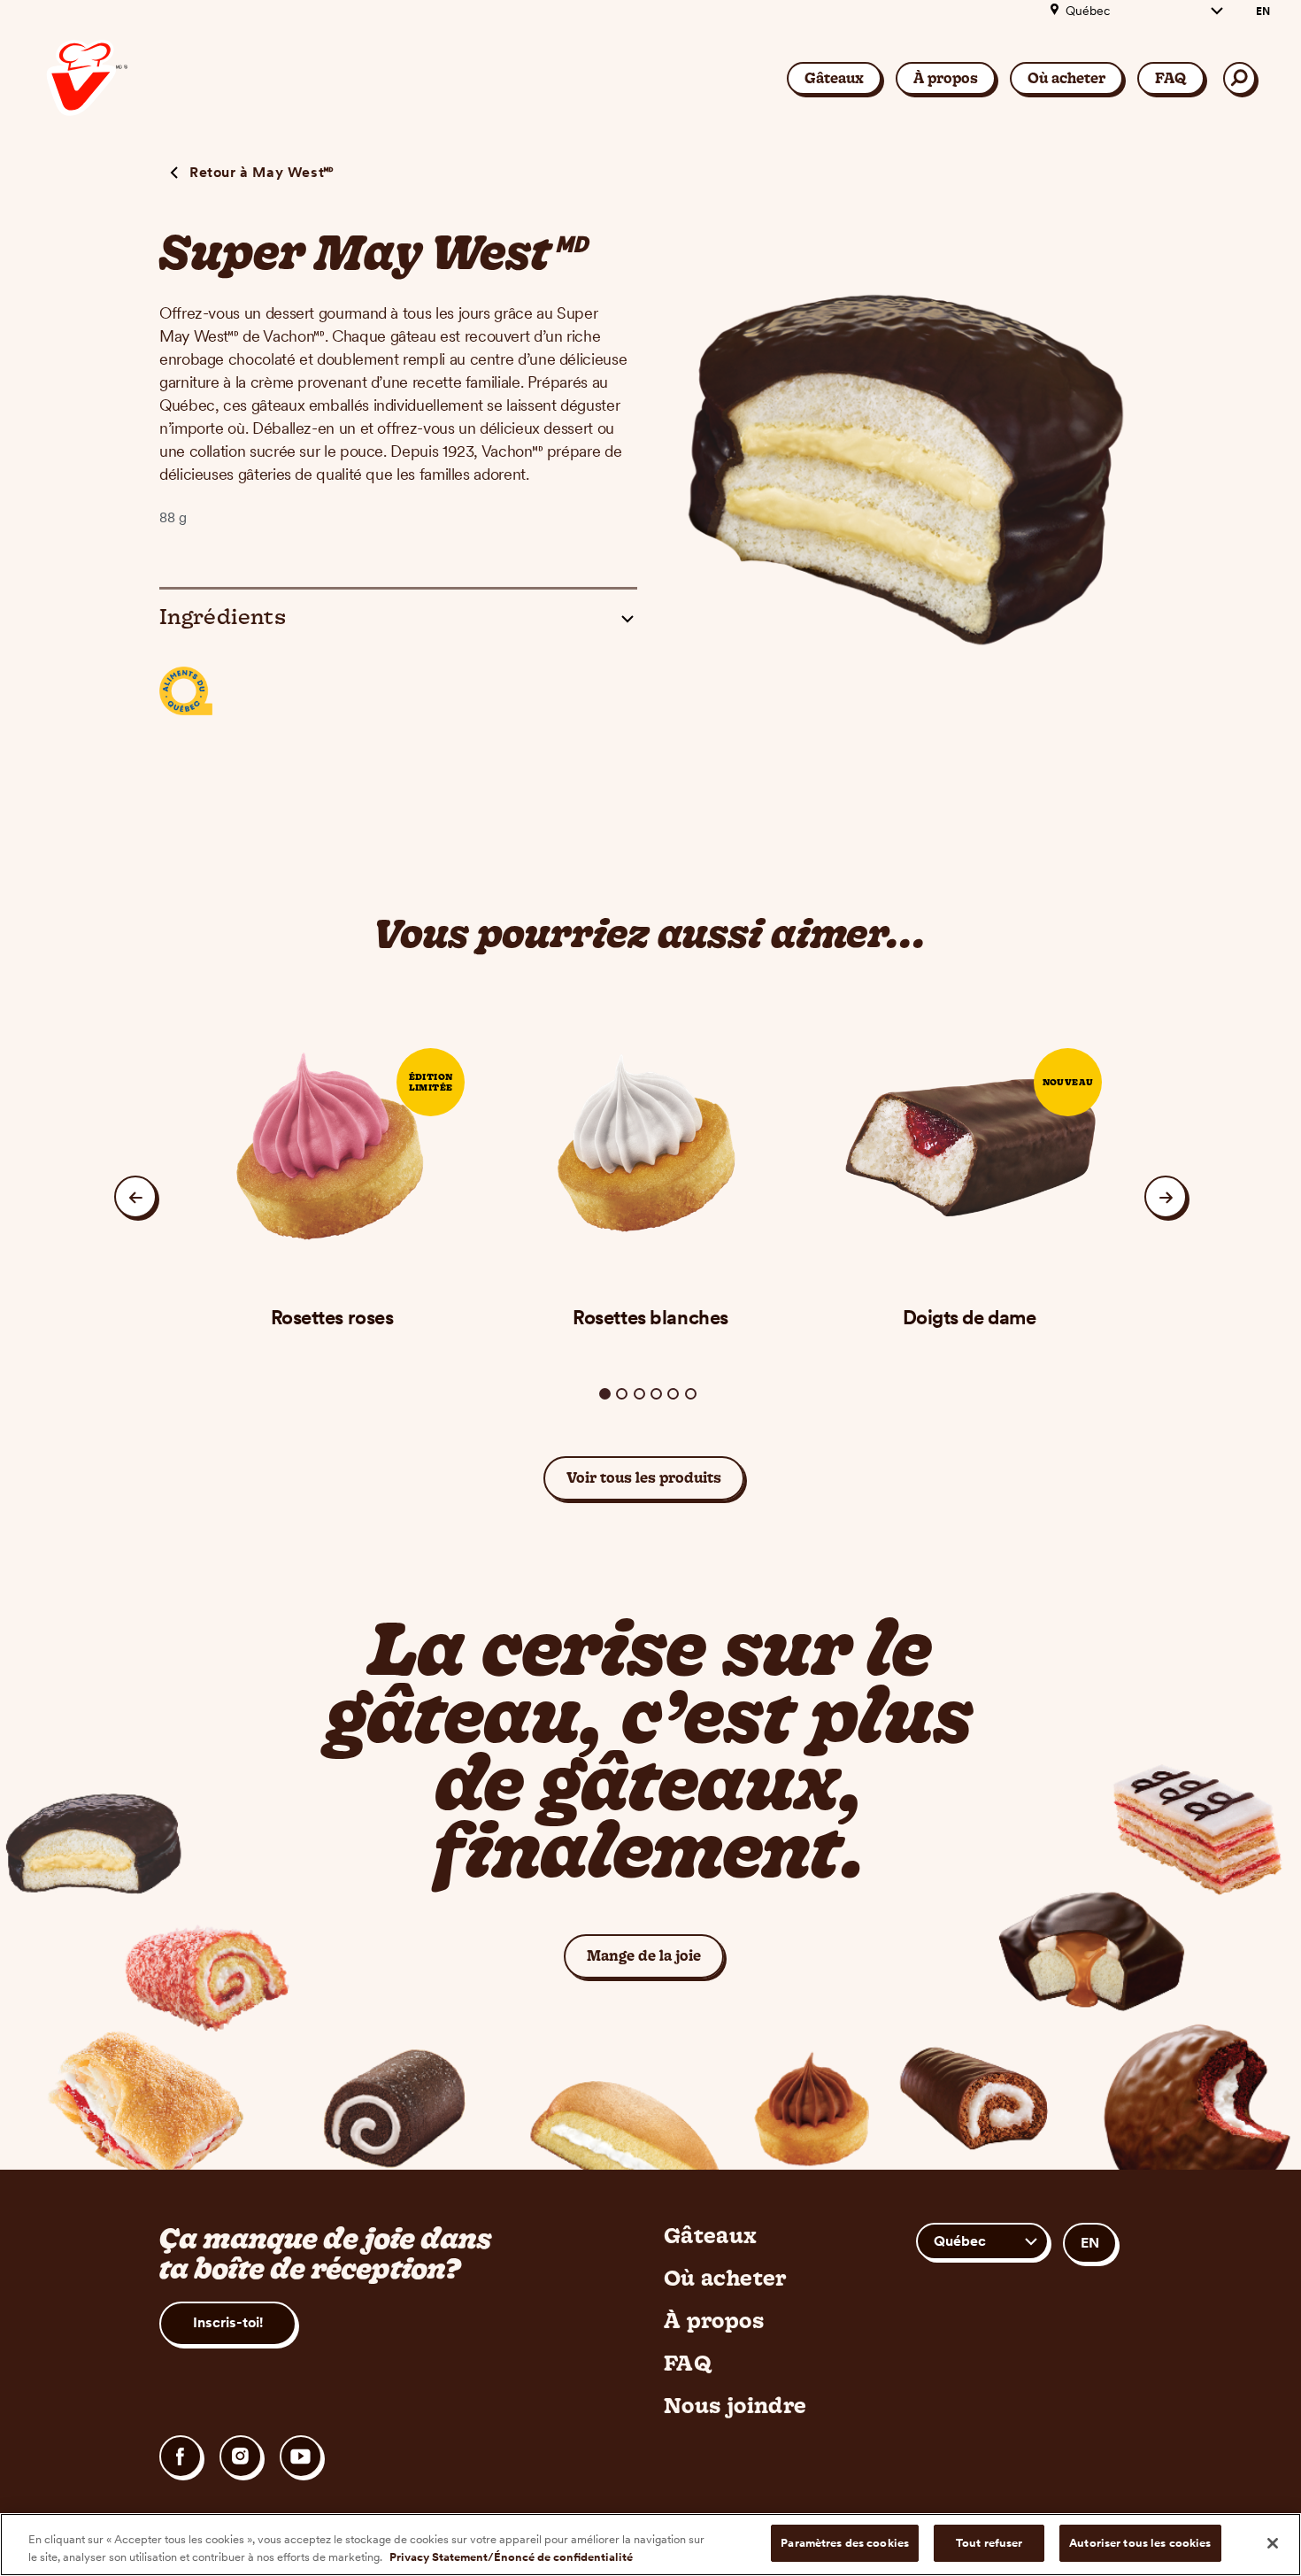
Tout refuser (989, 2543)
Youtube (301, 2456)
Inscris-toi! (228, 2322)
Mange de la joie (655, 1955)
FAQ (1171, 78)
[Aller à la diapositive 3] (639, 1394)
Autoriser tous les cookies (1140, 2543)
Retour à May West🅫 (262, 172)
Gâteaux (834, 78)
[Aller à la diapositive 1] (605, 1394)
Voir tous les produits (644, 1477)
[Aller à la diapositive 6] (691, 1394)
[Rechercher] (1239, 78)
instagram (241, 2456)
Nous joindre (735, 2405)
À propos (946, 78)
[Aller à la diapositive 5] (673, 1394)
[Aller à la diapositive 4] (656, 1394)
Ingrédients (223, 616)
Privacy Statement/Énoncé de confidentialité (511, 2557)
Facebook (181, 2456)
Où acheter (1066, 78)
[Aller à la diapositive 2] (622, 1394)
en (1263, 12)
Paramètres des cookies (845, 2543)
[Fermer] (1273, 2543)
